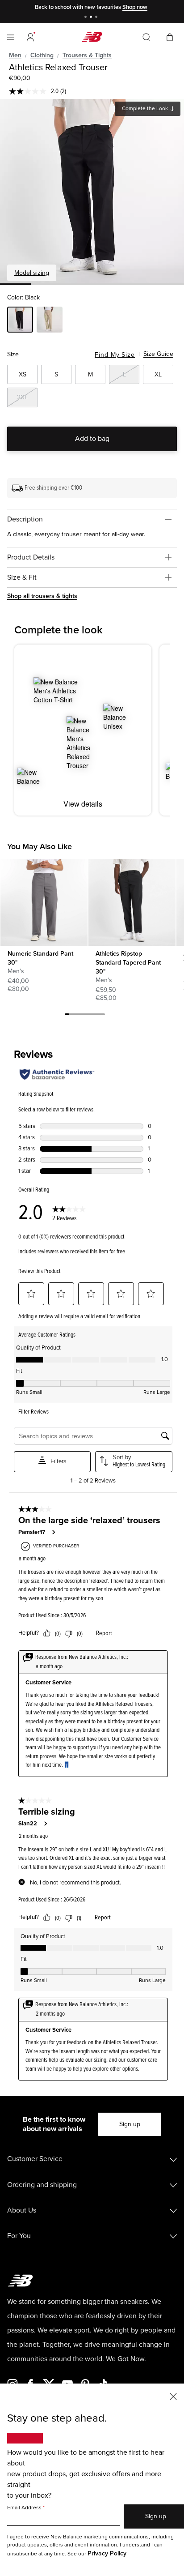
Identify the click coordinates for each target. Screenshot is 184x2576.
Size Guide (158, 354)
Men (15, 55)
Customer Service (35, 2159)
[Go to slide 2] (92, 18)
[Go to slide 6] (89, 1016)
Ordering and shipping (42, 2185)
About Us (22, 2210)
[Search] (146, 37)
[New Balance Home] (92, 37)
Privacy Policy (107, 2553)
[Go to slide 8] (98, 1016)
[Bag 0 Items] (170, 36)
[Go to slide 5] (85, 1016)
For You (19, 2236)
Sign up (130, 2124)
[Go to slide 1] (87, 18)
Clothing (42, 55)
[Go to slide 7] (94, 1016)
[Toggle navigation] (11, 37)
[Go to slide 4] (80, 1016)
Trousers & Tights (87, 55)
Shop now (135, 7)
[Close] (173, 2396)
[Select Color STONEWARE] (50, 321)
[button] (30, 37)
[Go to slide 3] (97, 18)
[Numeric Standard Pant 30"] (44, 902)
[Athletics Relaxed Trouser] (92, 191)
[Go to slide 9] (103, 1016)
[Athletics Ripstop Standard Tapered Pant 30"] (132, 902)
